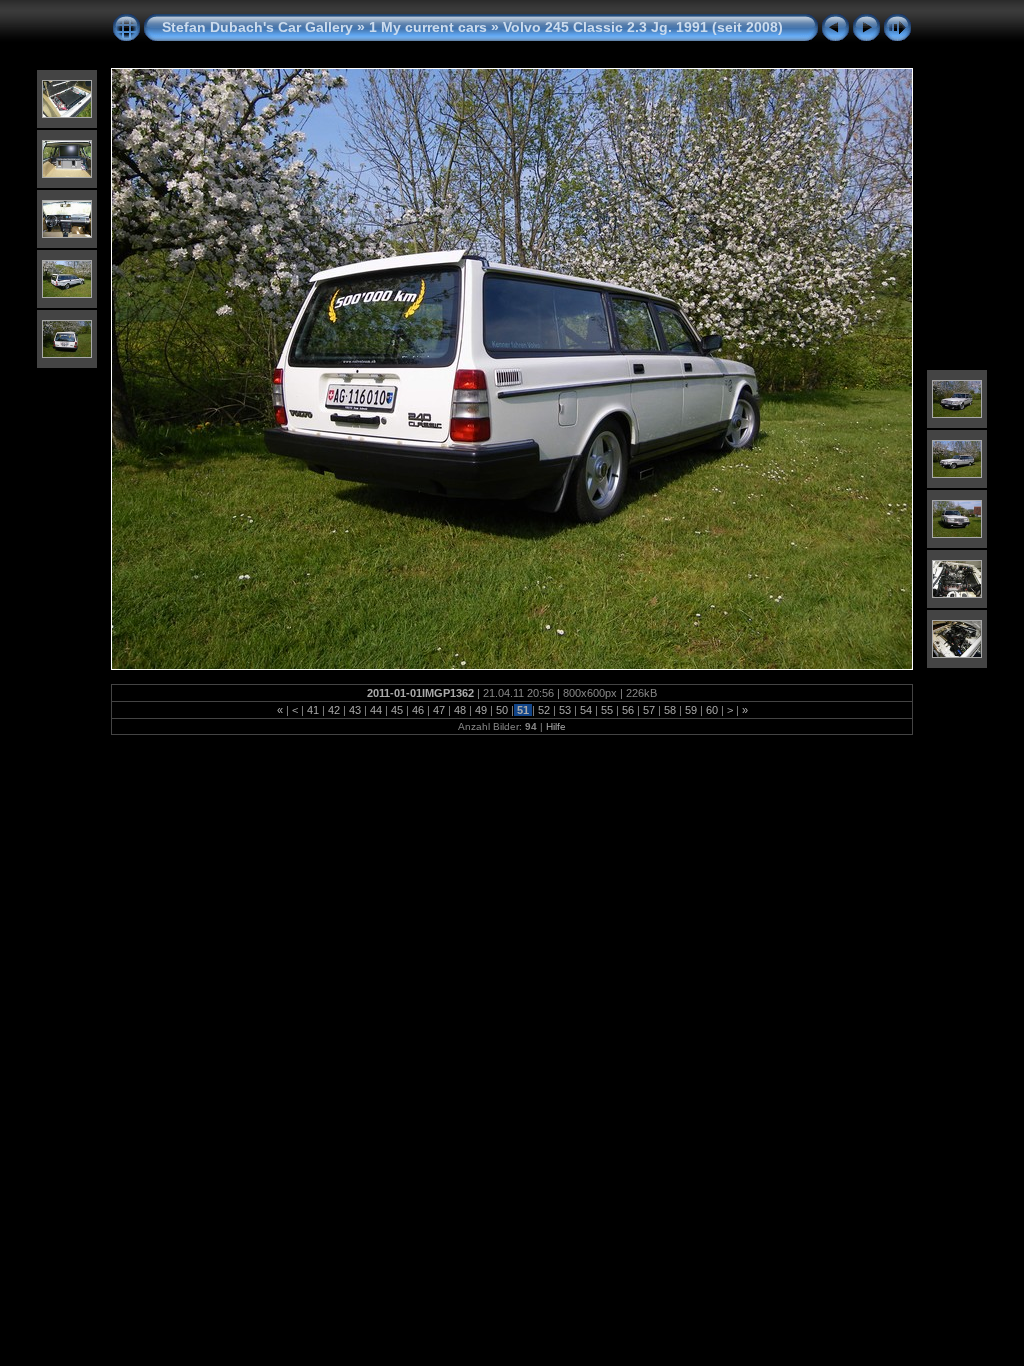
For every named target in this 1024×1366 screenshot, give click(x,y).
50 (502, 710)
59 (691, 710)
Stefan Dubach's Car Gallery (257, 27)
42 (334, 710)
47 (439, 710)
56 (628, 710)
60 (712, 710)
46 (418, 710)
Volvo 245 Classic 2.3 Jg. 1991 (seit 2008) (643, 27)
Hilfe (556, 726)
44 (376, 710)
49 (481, 710)
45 (397, 710)
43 (355, 710)
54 (586, 710)
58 (670, 710)
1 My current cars (428, 27)
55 (607, 710)
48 (460, 710)
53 (565, 710)
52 (544, 710)
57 (649, 710)
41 (313, 710)
